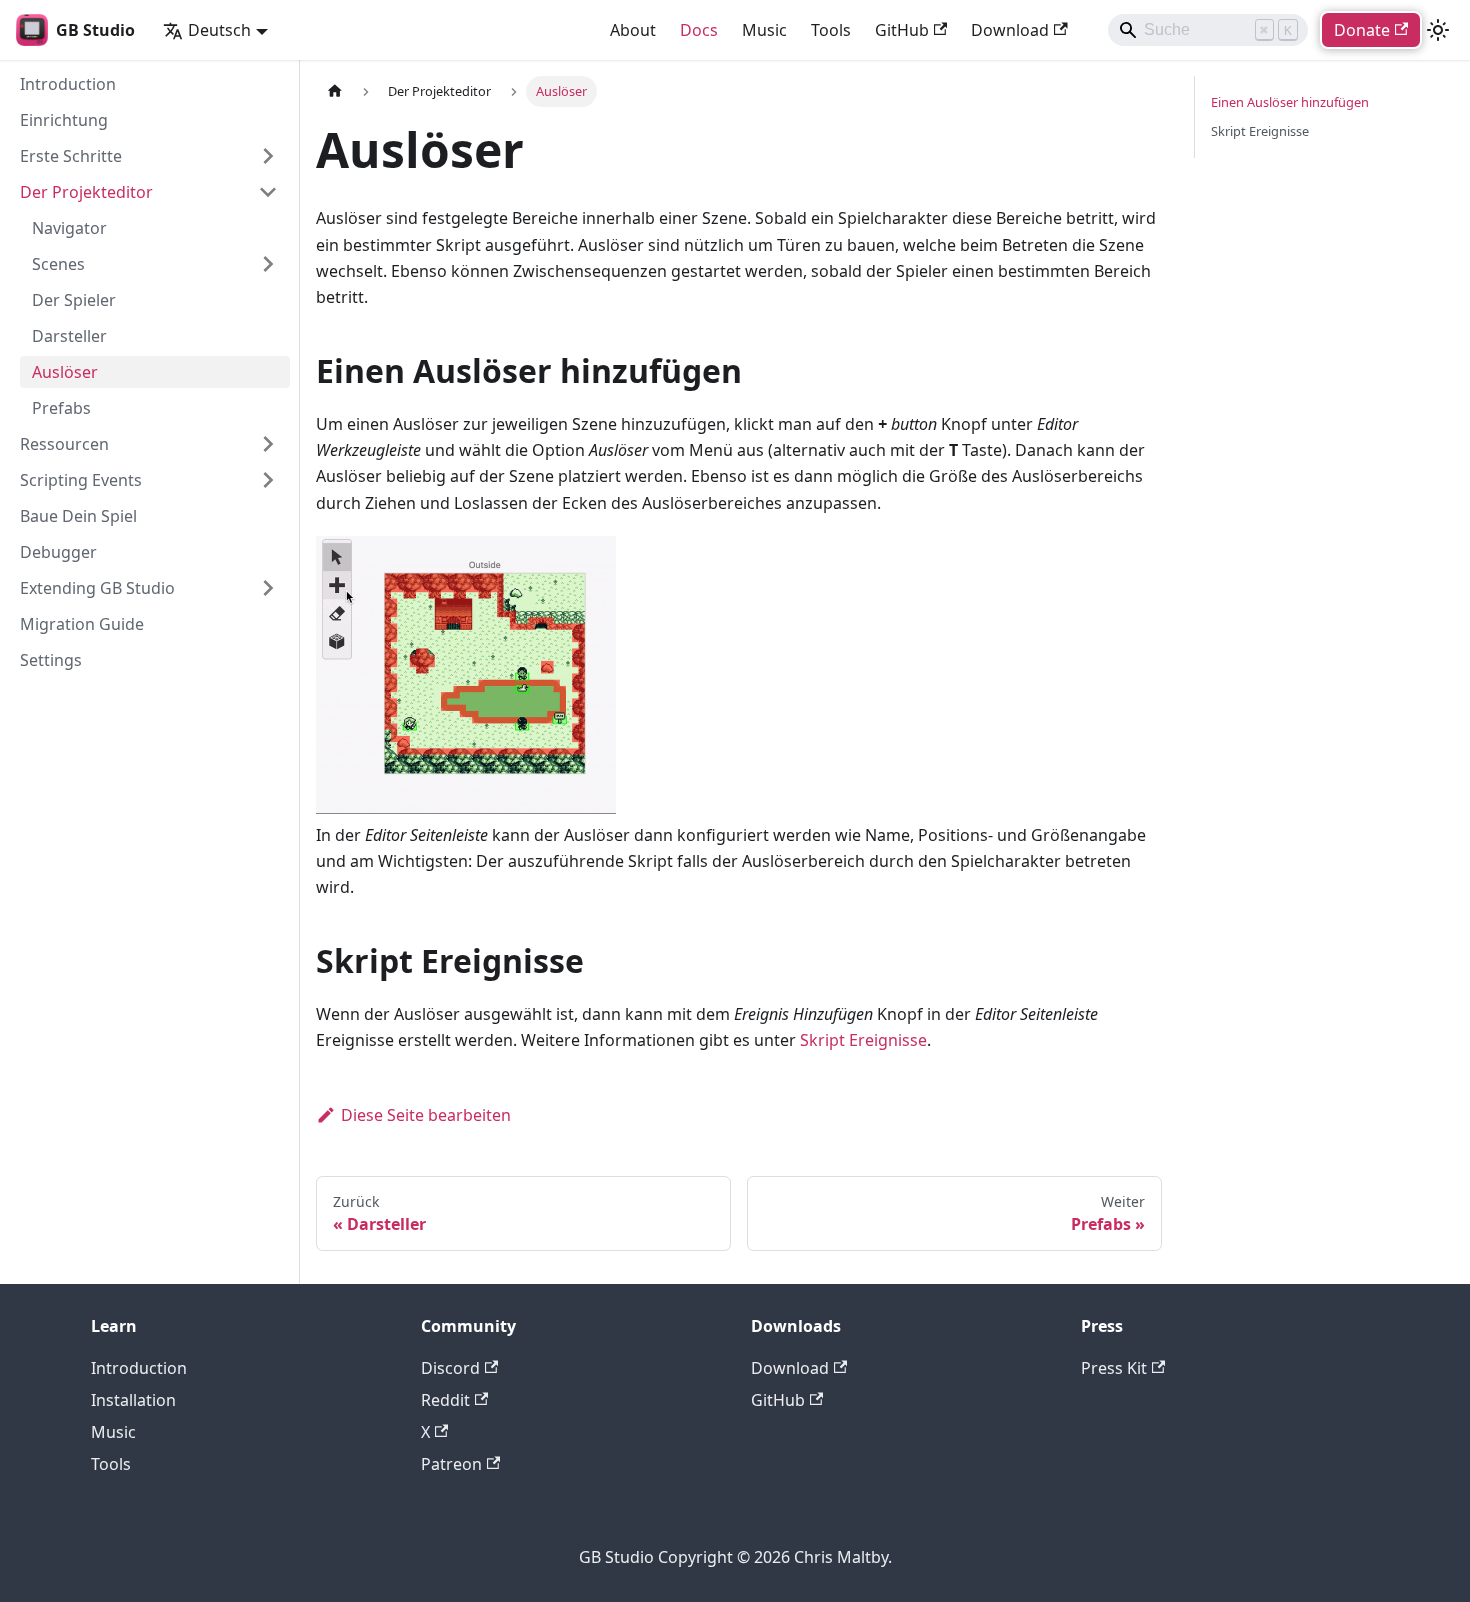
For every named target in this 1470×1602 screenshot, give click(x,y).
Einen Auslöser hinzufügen (1290, 102)
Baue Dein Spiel (78, 516)
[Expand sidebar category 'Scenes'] (268, 264)
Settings (51, 660)
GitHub (902, 30)
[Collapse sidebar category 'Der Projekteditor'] (268, 192)
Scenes (58, 264)
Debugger (58, 552)
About (633, 30)
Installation (133, 1400)
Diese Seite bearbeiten (426, 1115)
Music (764, 30)
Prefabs (61, 408)
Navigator (69, 228)
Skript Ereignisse (863, 1040)
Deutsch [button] (219, 30)
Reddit (445, 1400)
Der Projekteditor (86, 192)
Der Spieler (74, 300)
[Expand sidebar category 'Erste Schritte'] (268, 156)
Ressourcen (64, 444)
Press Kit (1114, 1368)
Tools (831, 30)
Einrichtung (64, 120)
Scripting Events (81, 480)
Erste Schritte (71, 156)
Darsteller (69, 336)
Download (1010, 30)
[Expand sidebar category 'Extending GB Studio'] (268, 588)
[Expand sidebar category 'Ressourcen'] (268, 444)
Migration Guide (82, 624)
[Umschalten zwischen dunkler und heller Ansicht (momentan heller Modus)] (1438, 30)
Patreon (451, 1464)
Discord (450, 1368)
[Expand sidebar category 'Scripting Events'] (268, 480)
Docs (699, 30)
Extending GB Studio (97, 588)
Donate (1362, 30)
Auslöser (65, 372)
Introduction (68, 84)
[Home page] (335, 91)
